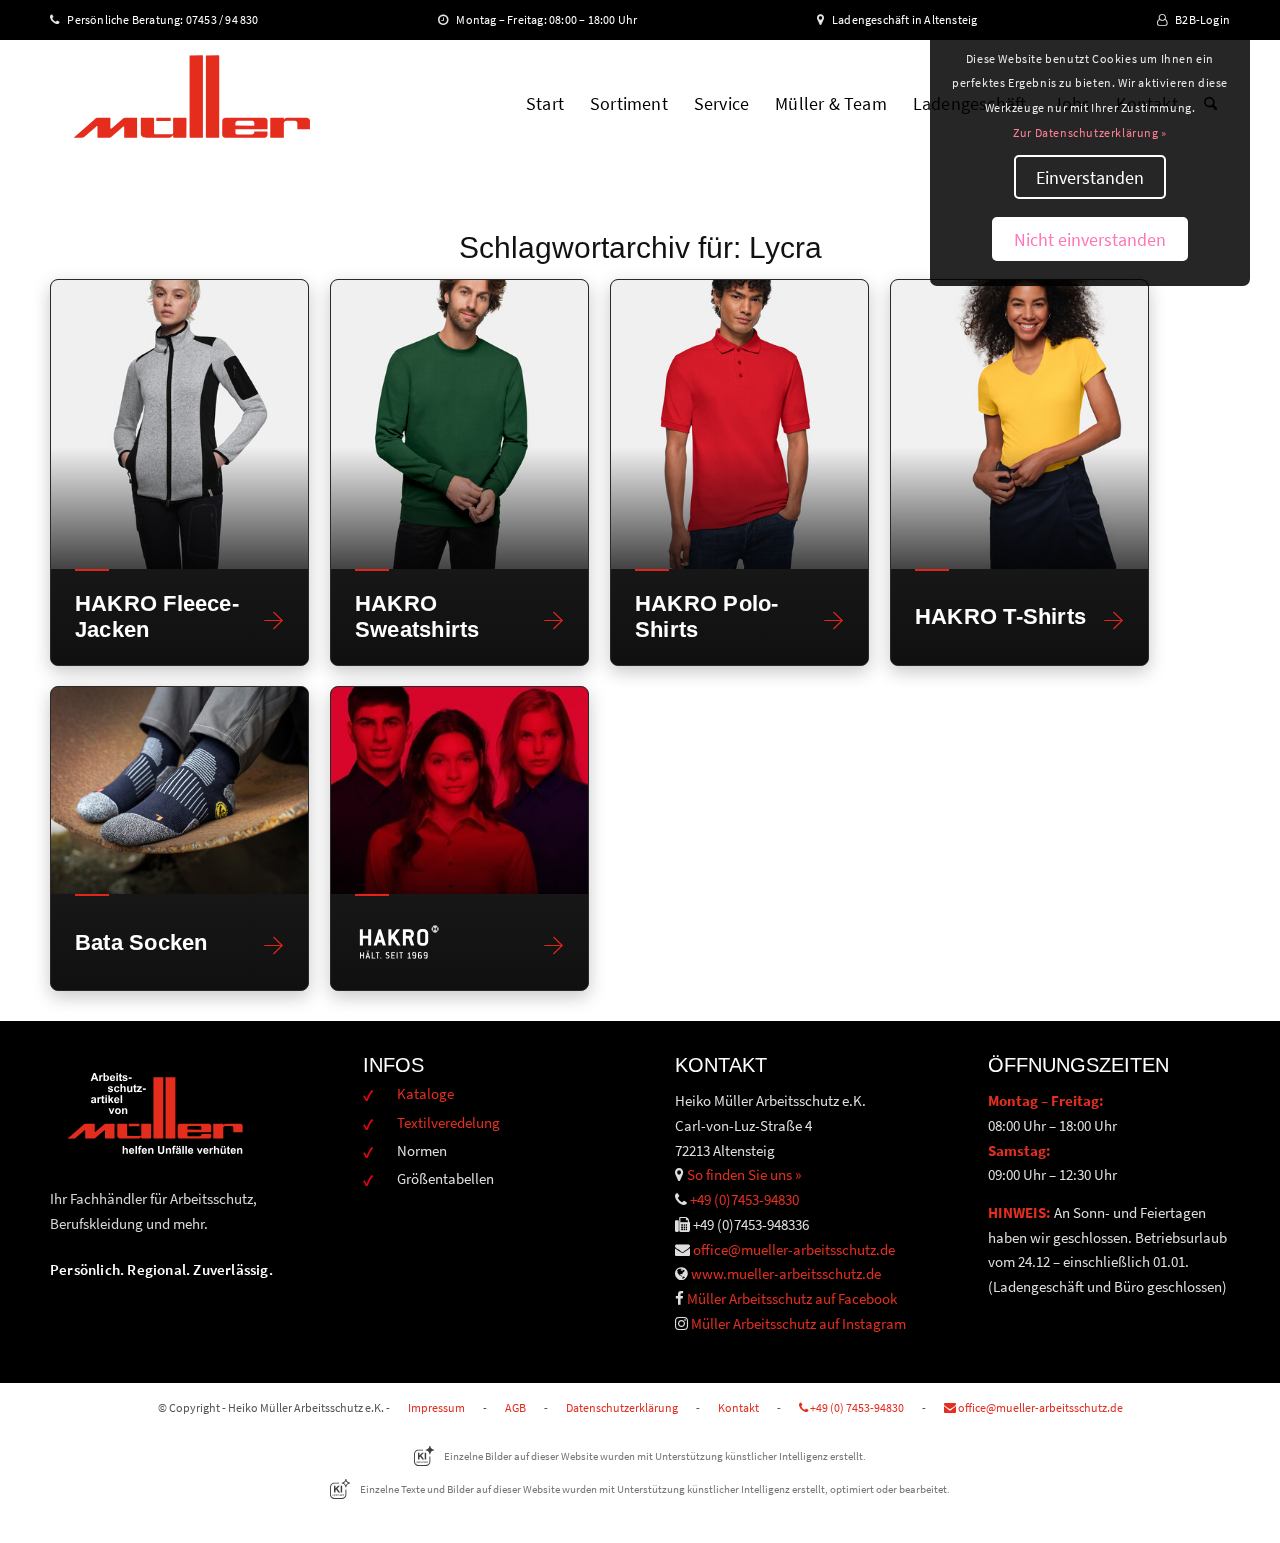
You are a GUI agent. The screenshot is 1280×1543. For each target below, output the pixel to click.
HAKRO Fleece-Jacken (157, 616)
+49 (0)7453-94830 (744, 1199)
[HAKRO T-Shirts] (1019, 424)
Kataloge (425, 1093)
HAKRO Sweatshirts (417, 616)
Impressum (436, 1407)
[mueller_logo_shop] (191, 104)
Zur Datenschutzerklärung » (1090, 132)
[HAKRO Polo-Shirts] (739, 424)
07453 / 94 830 (231, 19)
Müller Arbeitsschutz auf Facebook (792, 1298)
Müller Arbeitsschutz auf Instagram (798, 1323)
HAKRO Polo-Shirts (706, 616)
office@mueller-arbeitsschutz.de (794, 1249)
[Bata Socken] (179, 791)
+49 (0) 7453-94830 (856, 1407)
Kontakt (738, 1407)
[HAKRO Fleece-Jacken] (179, 424)
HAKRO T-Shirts (1000, 616)
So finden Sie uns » (744, 1174)
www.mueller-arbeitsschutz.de (786, 1273)
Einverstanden (1090, 177)
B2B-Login (1202, 19)
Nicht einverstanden (1090, 239)
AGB (515, 1407)
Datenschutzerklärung (622, 1407)
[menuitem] (545, 104)
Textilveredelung (448, 1122)
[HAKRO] (459, 791)
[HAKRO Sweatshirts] (459, 424)
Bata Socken (141, 942)
